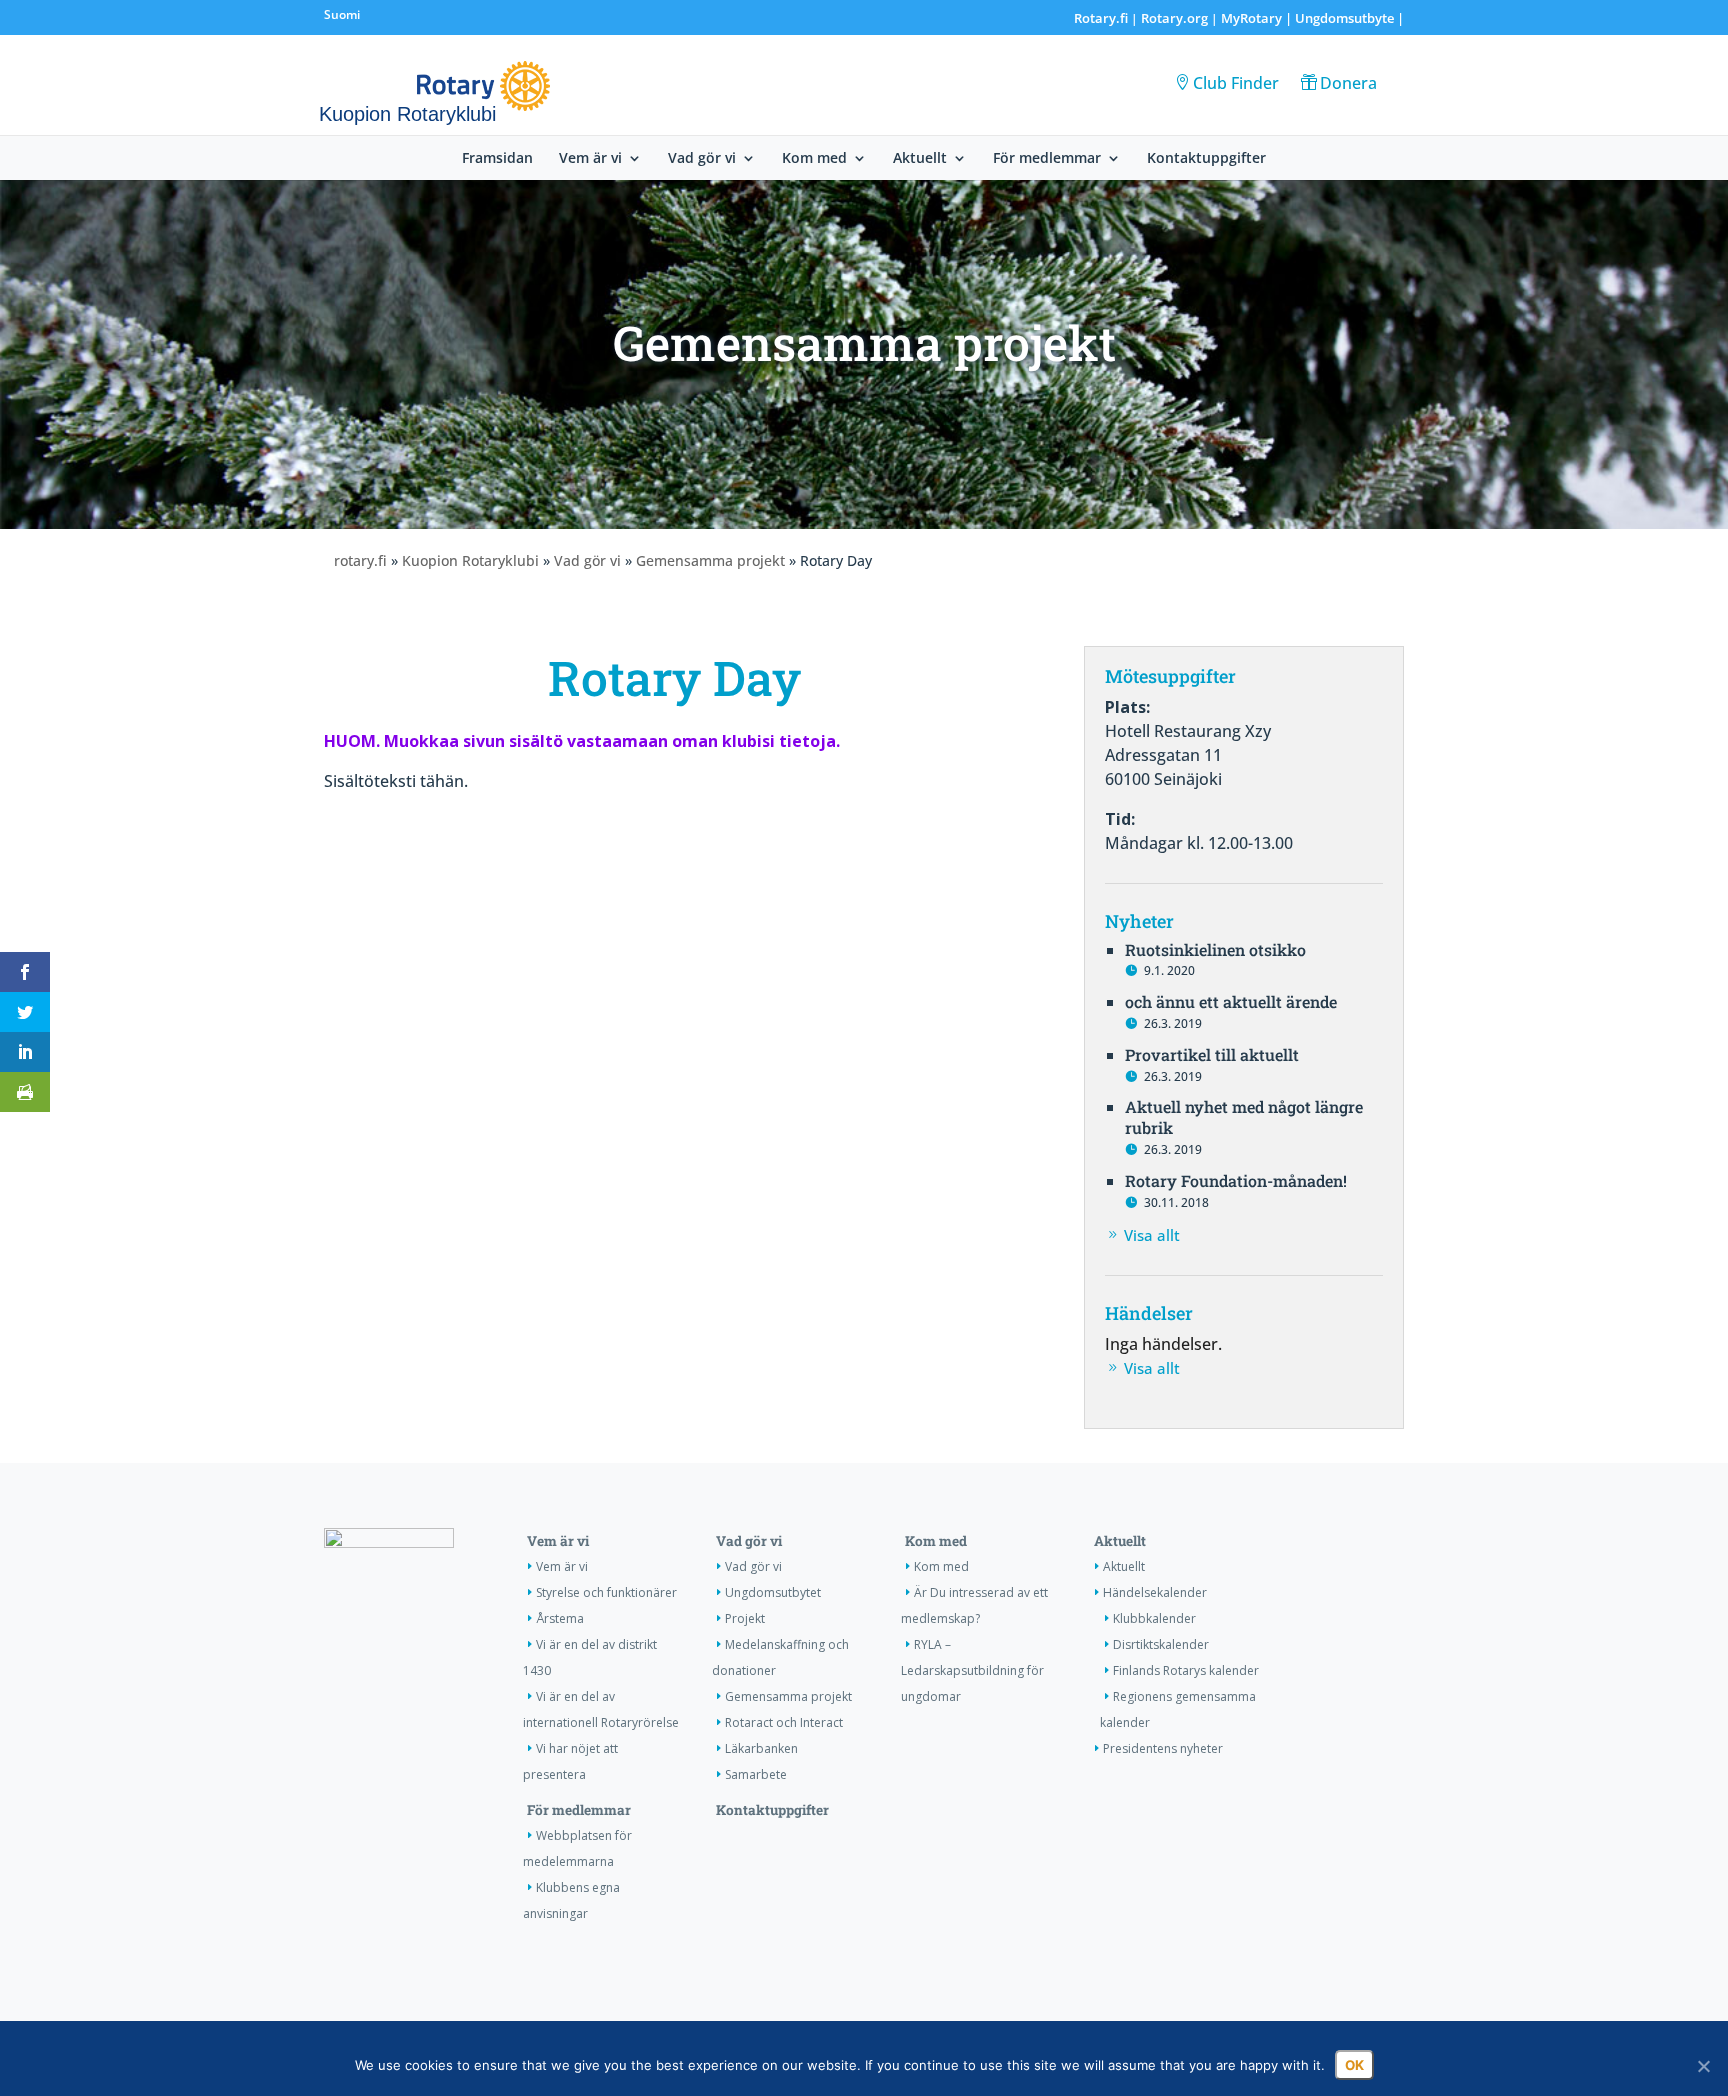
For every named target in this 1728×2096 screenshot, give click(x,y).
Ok (1354, 2065)
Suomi (342, 14)
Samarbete (756, 1774)
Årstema (560, 1618)
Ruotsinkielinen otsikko (1215, 949)
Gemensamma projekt (710, 560)
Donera (1348, 83)
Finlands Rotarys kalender (1186, 1670)
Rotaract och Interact (784, 1722)
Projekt (745, 1618)
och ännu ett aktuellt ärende (1231, 1001)
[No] (1703, 2066)
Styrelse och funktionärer (606, 1592)
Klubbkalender (1154, 1618)
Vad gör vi (702, 159)
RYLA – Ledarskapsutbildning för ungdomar (972, 1670)
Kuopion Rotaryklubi (470, 560)
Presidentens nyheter (1163, 1748)
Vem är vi (590, 159)
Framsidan (497, 159)
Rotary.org (1174, 18)
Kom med (814, 159)
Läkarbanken (761, 1748)
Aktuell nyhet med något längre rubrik (1244, 1117)
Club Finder (1236, 83)
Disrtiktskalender (1161, 1644)
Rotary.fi (1101, 18)
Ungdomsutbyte (1344, 18)
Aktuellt (920, 159)
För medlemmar (1047, 159)
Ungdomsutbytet (773, 1592)
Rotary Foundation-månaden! (1236, 1180)
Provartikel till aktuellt (1212, 1054)
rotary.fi (360, 560)
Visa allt (1152, 1235)
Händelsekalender (1155, 1592)
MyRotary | (1258, 18)
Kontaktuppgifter (1206, 159)
